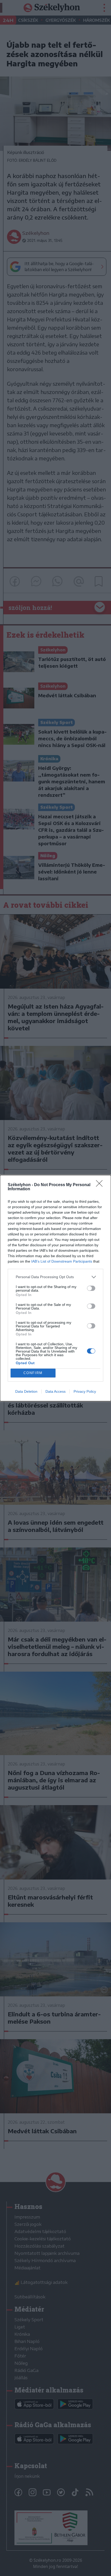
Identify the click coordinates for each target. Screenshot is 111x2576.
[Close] (101, 1185)
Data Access (55, 1391)
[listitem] (55, 1277)
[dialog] (55, 1288)
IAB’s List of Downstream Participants (62, 1261)
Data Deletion (26, 1391)
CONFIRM (33, 1373)
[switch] (91, 1288)
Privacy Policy (85, 1391)
